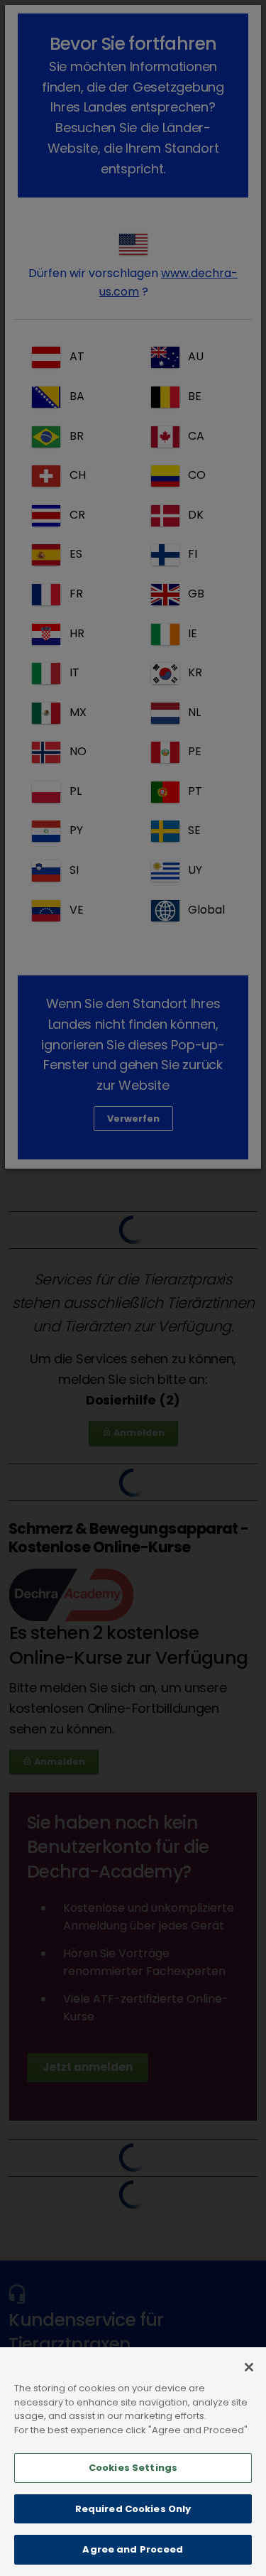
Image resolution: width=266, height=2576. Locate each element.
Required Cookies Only (133, 2509)
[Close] (249, 2367)
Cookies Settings (133, 2468)
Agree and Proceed (133, 2549)
